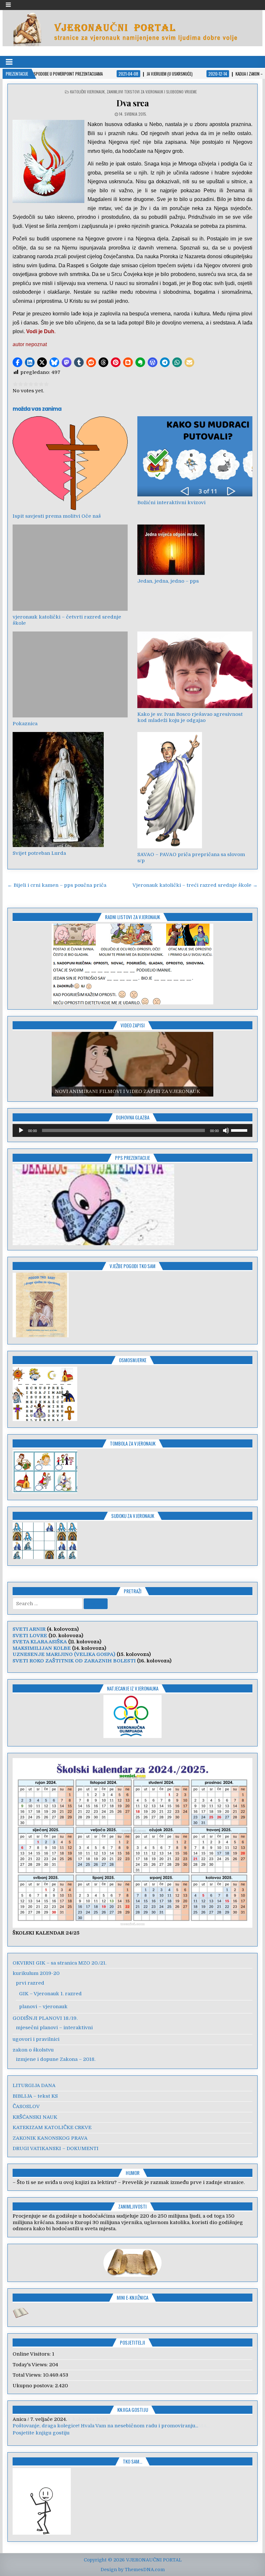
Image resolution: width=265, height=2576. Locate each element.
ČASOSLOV (26, 2106)
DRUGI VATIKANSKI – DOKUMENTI (56, 2148)
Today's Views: (31, 2365)
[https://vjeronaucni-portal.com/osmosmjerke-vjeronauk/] (45, 1419)
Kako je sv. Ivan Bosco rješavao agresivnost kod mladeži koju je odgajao (190, 717)
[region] (132, 964)
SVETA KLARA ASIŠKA (40, 1642)
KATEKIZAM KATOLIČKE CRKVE (52, 2127)
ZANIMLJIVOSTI (132, 2206)
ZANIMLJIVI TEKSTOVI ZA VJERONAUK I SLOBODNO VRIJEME (152, 92)
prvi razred (30, 1983)
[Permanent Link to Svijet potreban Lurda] (70, 790)
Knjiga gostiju (133, 2410)
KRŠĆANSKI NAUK (35, 2117)
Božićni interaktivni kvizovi (171, 503)
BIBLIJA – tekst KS (35, 2096)
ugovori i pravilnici (36, 2039)
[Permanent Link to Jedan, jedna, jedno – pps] (195, 550)
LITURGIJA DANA (34, 2085)
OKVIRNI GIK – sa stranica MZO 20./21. (59, 1963)
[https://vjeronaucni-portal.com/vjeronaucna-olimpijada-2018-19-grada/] (132, 1717)
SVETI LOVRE (30, 1636)
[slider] (240, 1130)
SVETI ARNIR (29, 1629)
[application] (132, 1130)
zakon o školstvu (33, 2050)
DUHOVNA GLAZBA (133, 1117)
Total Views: (28, 2375)
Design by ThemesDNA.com (133, 2570)
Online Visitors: (32, 2354)
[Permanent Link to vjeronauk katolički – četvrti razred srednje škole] (70, 568)
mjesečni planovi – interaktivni (54, 2028)
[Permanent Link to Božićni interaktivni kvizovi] (195, 456)
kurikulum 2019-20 (36, 1973)
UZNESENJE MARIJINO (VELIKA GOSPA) (64, 1654)
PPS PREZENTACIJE (132, 1158)
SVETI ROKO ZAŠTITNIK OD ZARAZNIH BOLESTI (74, 1661)
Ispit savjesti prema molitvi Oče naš (57, 516)
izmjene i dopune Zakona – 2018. (56, 2059)
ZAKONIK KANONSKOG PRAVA (50, 2138)
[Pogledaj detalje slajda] (132, 964)
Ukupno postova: (34, 2386)
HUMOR (133, 2173)
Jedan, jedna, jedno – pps (168, 581)
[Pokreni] (21, 1130)
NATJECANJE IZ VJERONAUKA (133, 1688)
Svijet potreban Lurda (39, 853)
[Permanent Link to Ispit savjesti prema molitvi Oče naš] (70, 463)
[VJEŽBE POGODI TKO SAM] (41, 1336)
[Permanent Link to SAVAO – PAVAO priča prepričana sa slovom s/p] (195, 790)
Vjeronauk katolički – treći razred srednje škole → (195, 885)
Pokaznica (25, 724)
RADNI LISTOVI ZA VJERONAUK (132, 917)
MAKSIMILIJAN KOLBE (42, 1648)
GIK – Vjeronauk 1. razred (50, 1994)
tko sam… (132, 2461)
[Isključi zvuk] (226, 1130)
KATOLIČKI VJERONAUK (87, 92)
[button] (17, 362)
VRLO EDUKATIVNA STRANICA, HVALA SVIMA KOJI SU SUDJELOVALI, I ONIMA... (111, 2426)
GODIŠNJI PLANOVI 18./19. (45, 2018)
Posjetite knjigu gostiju (41, 2433)
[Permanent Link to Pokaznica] (70, 675)
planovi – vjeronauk (43, 2007)
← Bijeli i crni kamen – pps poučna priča (57, 885)
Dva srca (132, 103)
